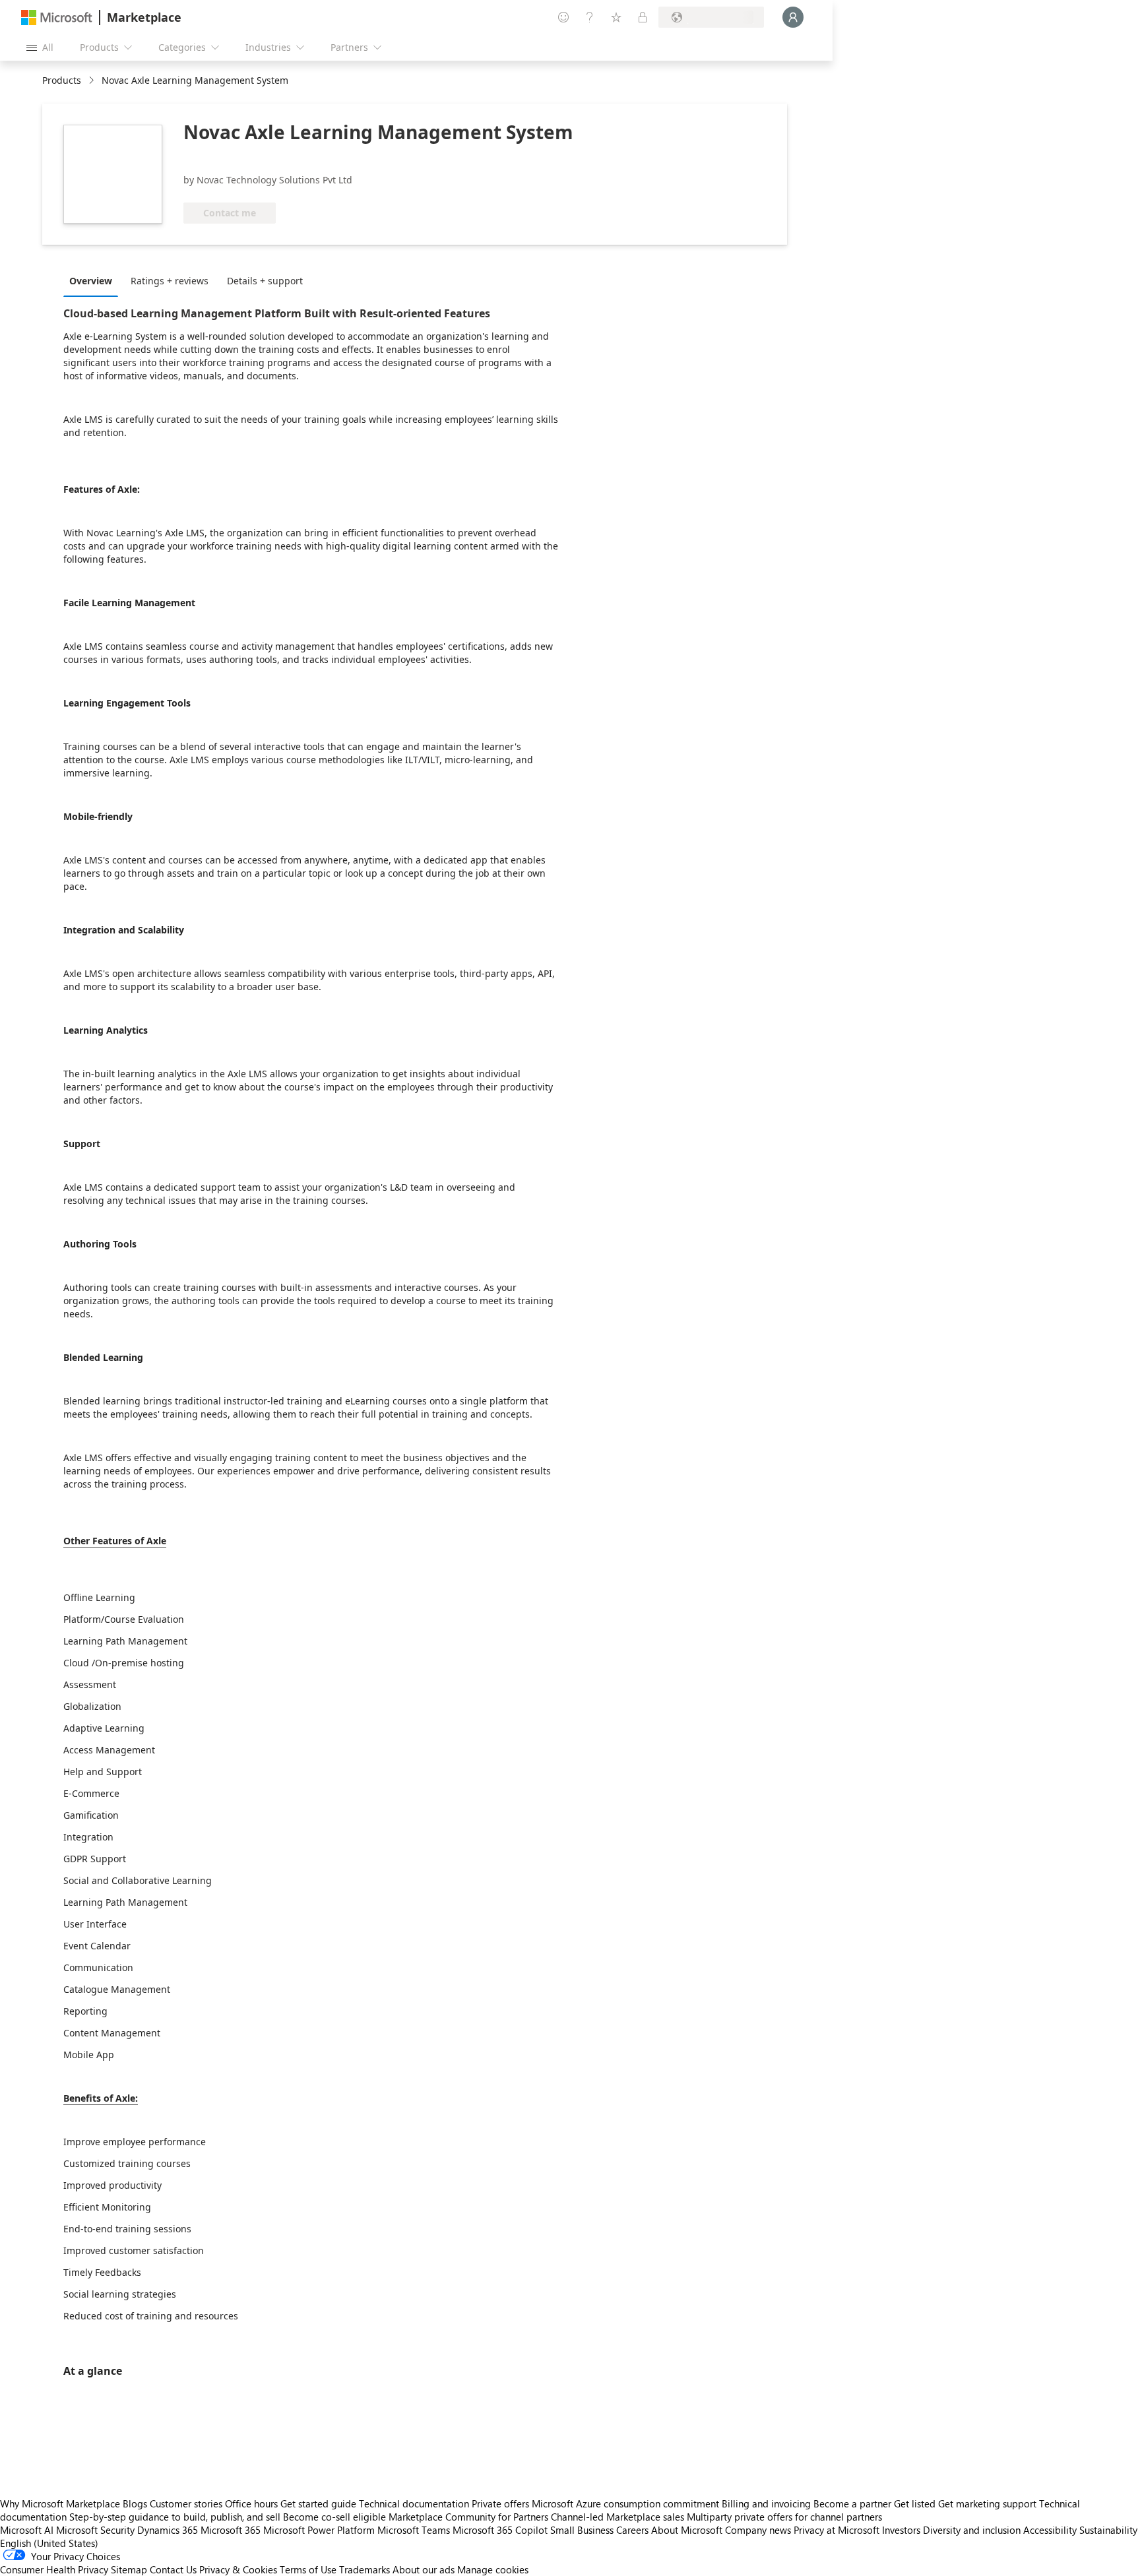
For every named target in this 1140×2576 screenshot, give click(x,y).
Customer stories (186, 2503)
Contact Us (173, 2569)
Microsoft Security (95, 2530)
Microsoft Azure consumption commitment (627, 2503)
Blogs (135, 2503)
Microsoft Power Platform (319, 2530)
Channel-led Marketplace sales (617, 2517)
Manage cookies (493, 2569)
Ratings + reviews (170, 281)
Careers (632, 2530)
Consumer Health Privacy (54, 2569)
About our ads (424, 2569)
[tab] (94, 280)
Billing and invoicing (766, 2503)
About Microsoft (687, 2530)
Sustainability (1108, 2530)
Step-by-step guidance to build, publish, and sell (175, 2517)
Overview (91, 281)
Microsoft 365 (231, 2530)
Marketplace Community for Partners (468, 2517)
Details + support (265, 281)
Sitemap (129, 2569)
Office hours (251, 2503)
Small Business (582, 2530)
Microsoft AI (27, 2530)
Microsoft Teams (414, 2530)
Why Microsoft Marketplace (60, 2503)
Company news (758, 2530)
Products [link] (62, 80)
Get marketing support (987, 2503)
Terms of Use (308, 2569)
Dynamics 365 (168, 2530)
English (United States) (49, 2543)
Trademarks (364, 2569)
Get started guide (318, 2503)
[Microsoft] (57, 17)
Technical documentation (414, 2503)
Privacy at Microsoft (837, 2530)
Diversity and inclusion (972, 2530)
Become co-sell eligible (334, 2517)
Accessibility (1050, 2530)
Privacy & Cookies (238, 2569)
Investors (901, 2530)
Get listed (915, 2503)
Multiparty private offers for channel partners (784, 2517)
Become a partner (852, 2503)
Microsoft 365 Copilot (500, 2530)
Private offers (500, 2503)
